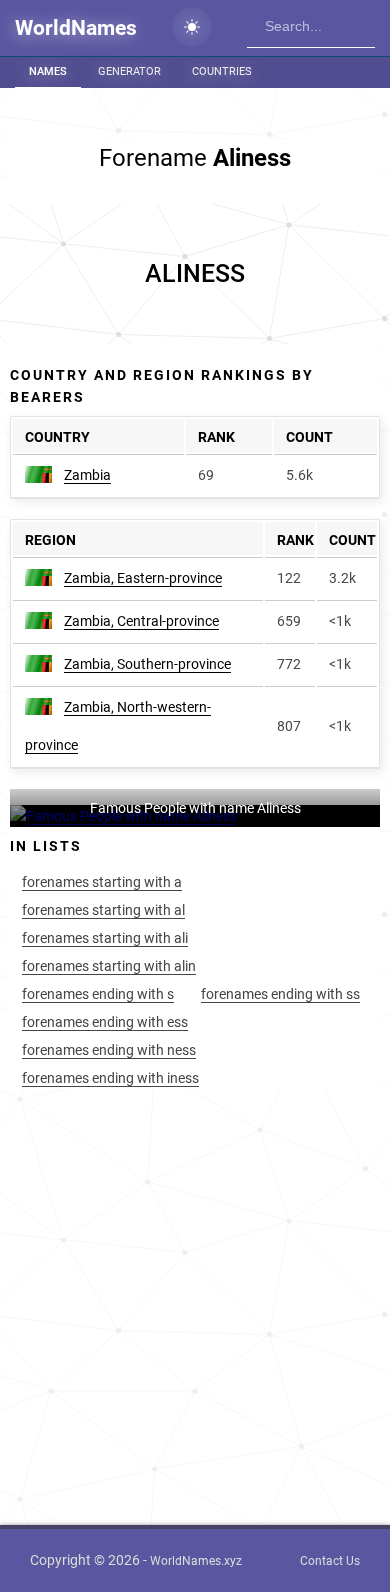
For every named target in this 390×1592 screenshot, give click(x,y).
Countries (222, 71)
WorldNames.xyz (196, 1561)
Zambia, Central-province (141, 621)
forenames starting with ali (105, 938)
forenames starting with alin (109, 966)
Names (48, 71)
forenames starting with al (103, 910)
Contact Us (330, 1561)
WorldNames (76, 28)
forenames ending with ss (280, 994)
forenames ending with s (98, 994)
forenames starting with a (102, 882)
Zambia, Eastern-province (143, 578)
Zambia (87, 475)
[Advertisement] (195, 274)
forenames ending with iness (110, 1078)
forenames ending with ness (109, 1050)
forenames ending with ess (105, 1022)
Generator (129, 71)
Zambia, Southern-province (147, 664)
